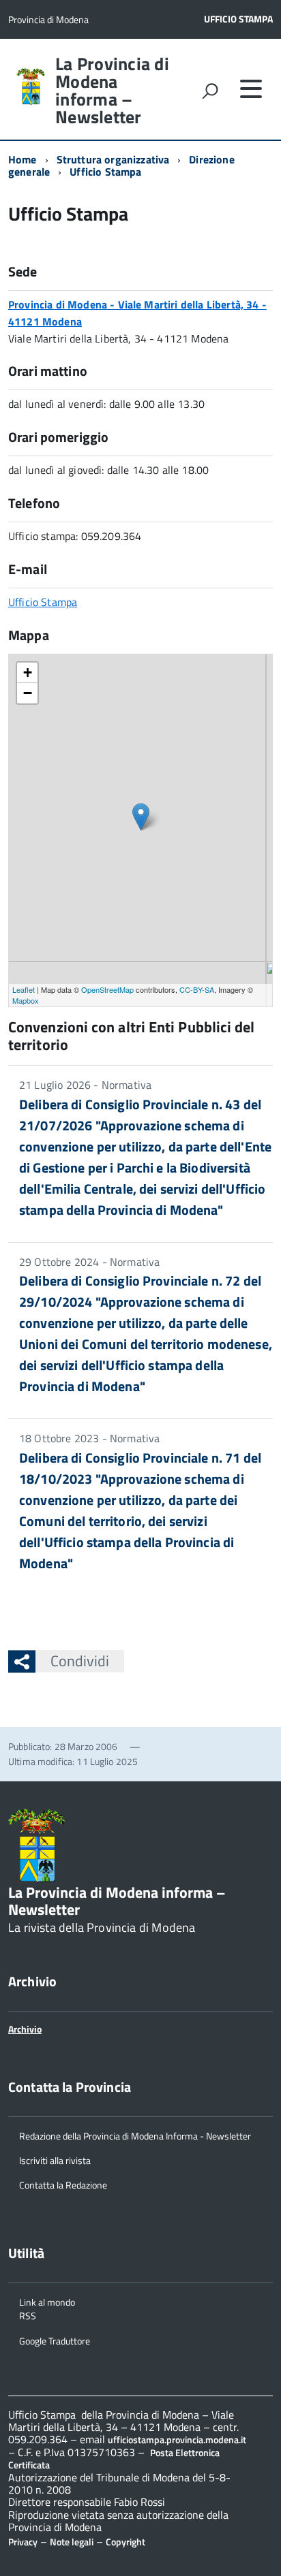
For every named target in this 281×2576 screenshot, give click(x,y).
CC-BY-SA (197, 989)
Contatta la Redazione (63, 2184)
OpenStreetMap (107, 989)
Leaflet (24, 989)
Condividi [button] (80, 1661)
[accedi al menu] (251, 89)
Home (23, 159)
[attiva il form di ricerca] (210, 91)
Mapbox (26, 1000)
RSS (28, 2315)
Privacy (23, 2542)
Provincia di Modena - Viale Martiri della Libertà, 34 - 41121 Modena (137, 313)
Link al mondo (47, 2301)
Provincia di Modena (48, 19)
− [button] (28, 693)
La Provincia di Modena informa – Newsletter (112, 91)
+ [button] (28, 672)
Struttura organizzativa (113, 159)
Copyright (125, 2542)
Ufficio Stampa (238, 19)
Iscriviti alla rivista (55, 2160)
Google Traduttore (55, 2340)
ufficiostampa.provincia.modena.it (177, 2439)
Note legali (72, 2542)
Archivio (25, 2029)
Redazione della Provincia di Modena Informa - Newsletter (135, 2135)
